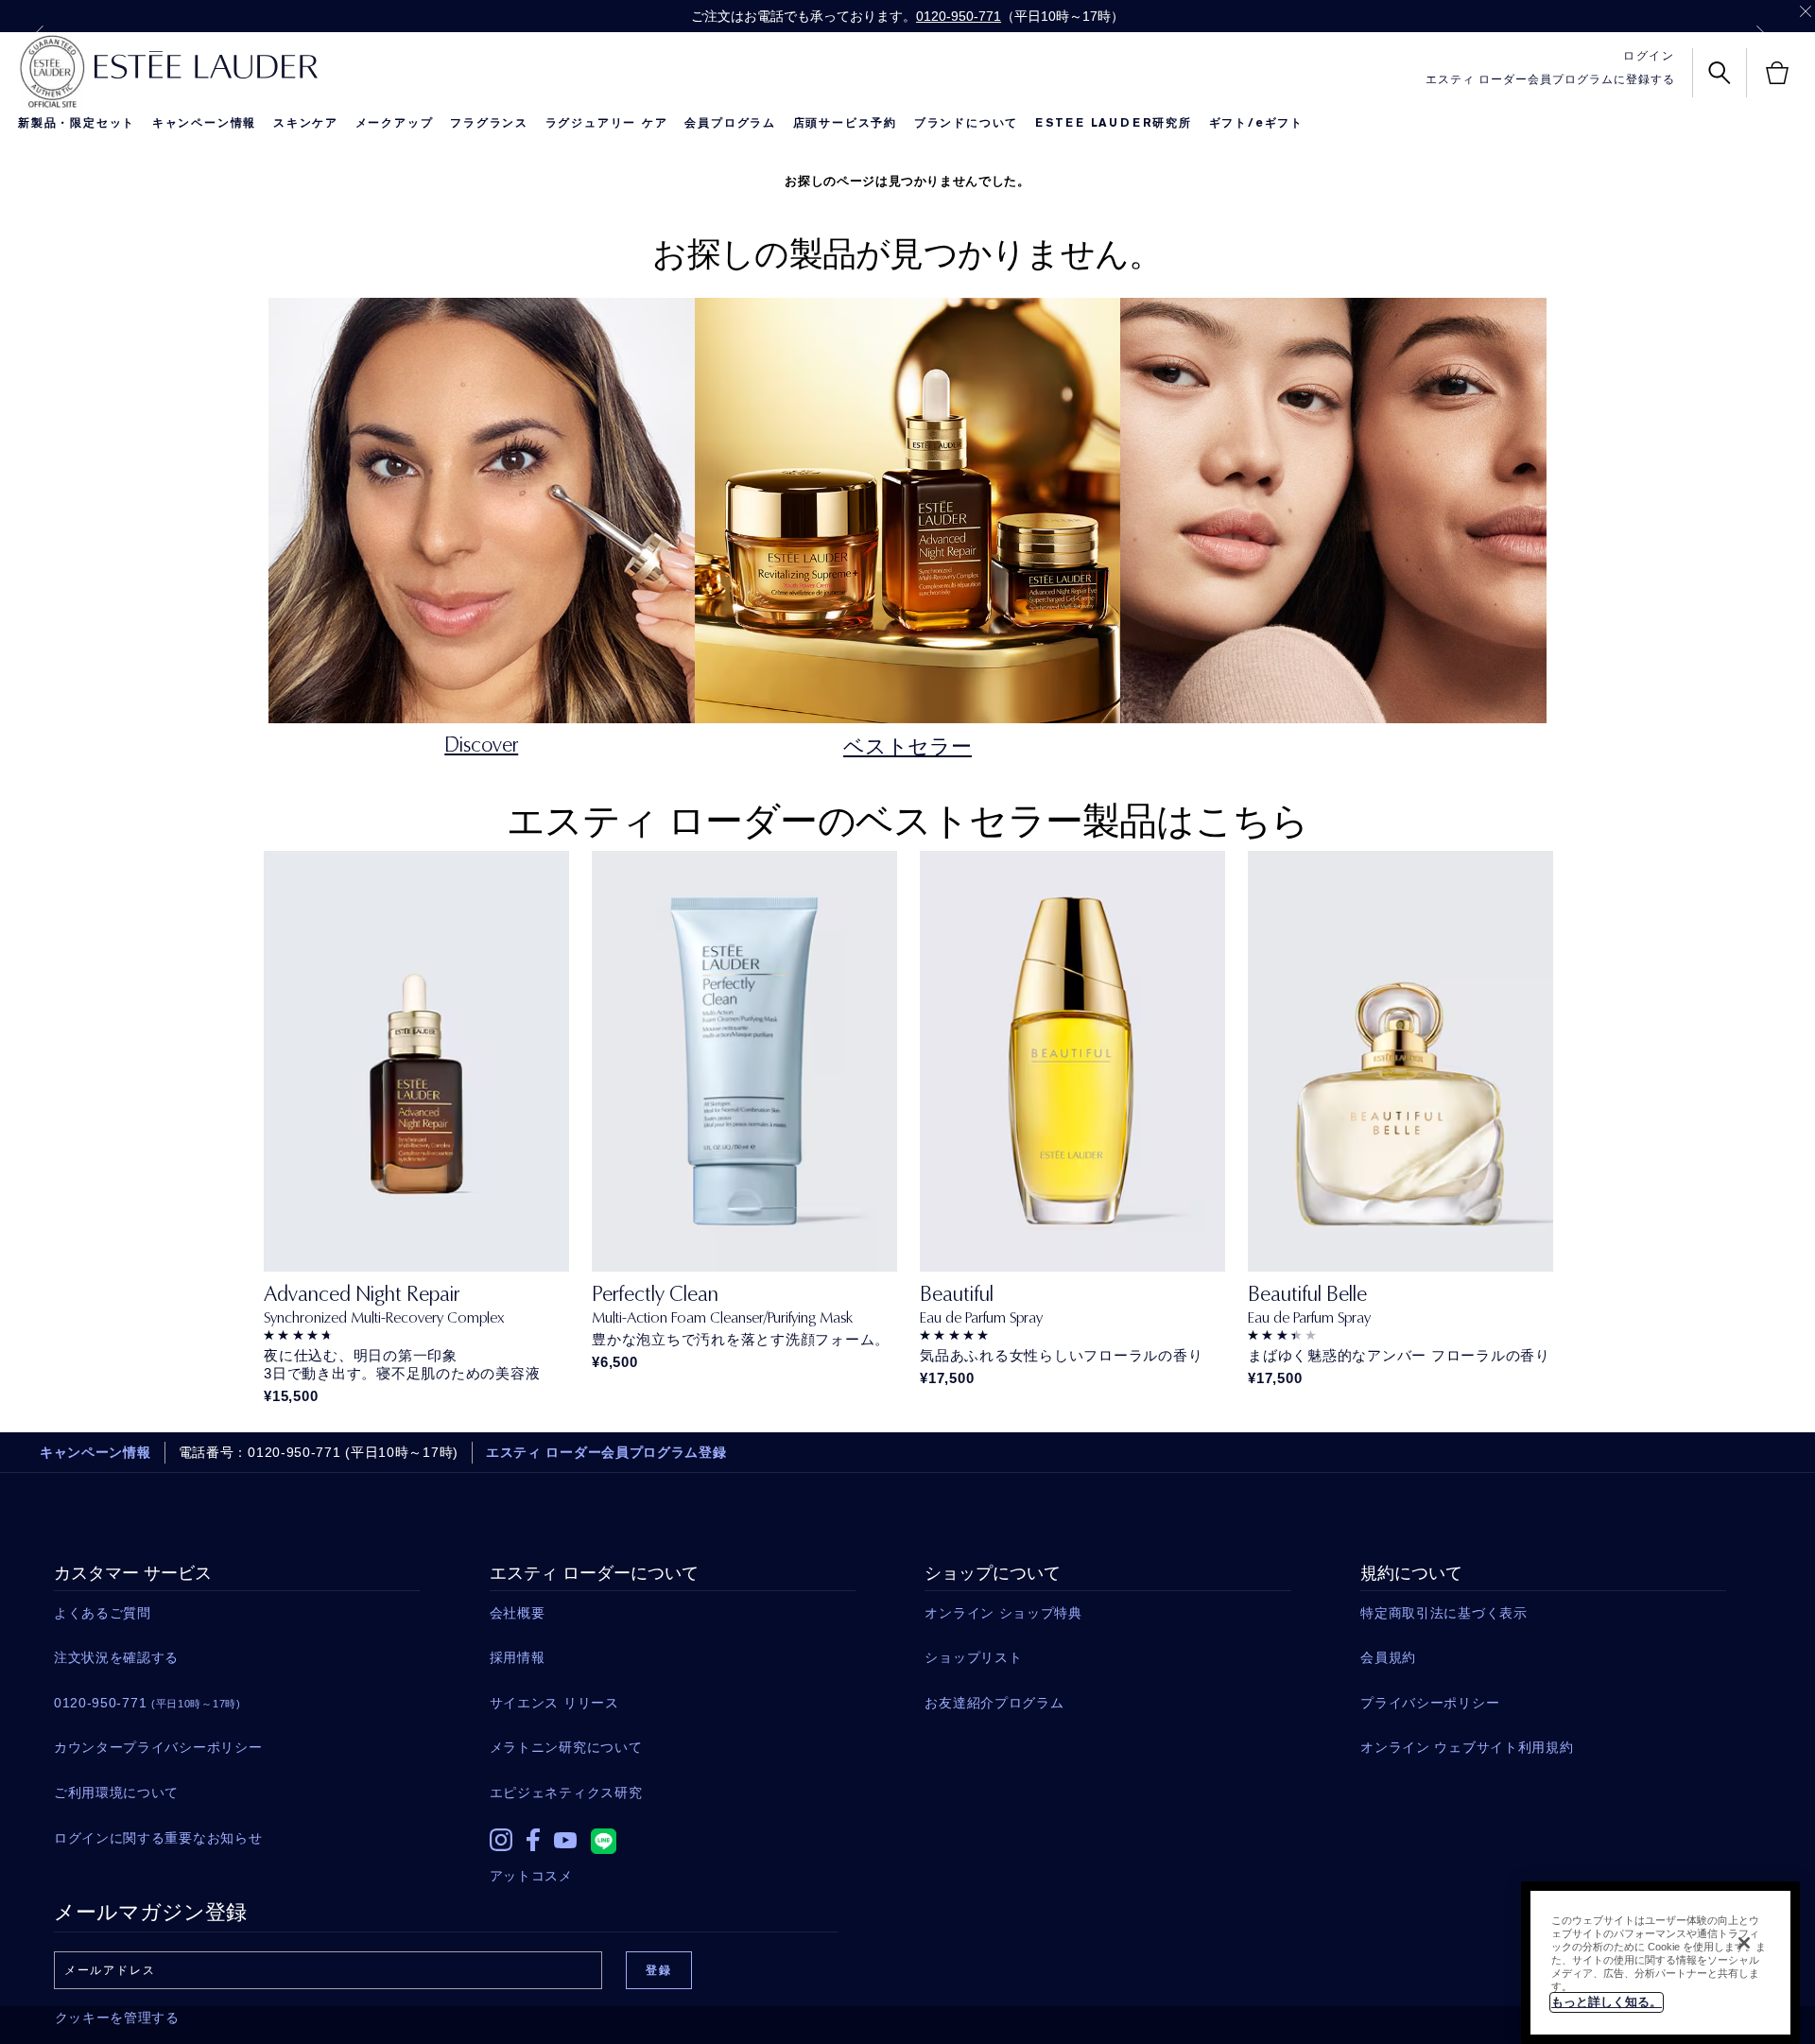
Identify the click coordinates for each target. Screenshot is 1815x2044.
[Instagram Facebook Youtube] (673, 1835)
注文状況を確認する (116, 1657)
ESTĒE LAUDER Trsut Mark (52, 72)
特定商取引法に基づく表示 (1443, 1613)
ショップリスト (973, 1657)
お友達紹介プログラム (994, 1703)
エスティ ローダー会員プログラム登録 (606, 1452)
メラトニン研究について (566, 1747)
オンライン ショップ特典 (1003, 1613)
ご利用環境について (116, 1793)
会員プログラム (730, 123)
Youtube (565, 1840)
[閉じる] (1744, 1943)
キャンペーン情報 (204, 123)
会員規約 (1388, 1657)
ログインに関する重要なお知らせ (158, 1838)
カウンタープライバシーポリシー (158, 1747)
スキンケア (306, 123)
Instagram (501, 1840)
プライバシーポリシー (1430, 1703)
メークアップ (395, 123)
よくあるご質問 (103, 1613)
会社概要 (518, 1613)
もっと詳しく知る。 (1607, 2002)
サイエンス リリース (554, 1703)
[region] (1660, 1963)
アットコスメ (531, 1876)
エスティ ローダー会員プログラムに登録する (1550, 79)
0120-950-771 (959, 16)
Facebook (533, 1840)
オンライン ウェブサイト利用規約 (1467, 1747)
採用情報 (518, 1657)
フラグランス (489, 123)
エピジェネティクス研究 (566, 1793)
